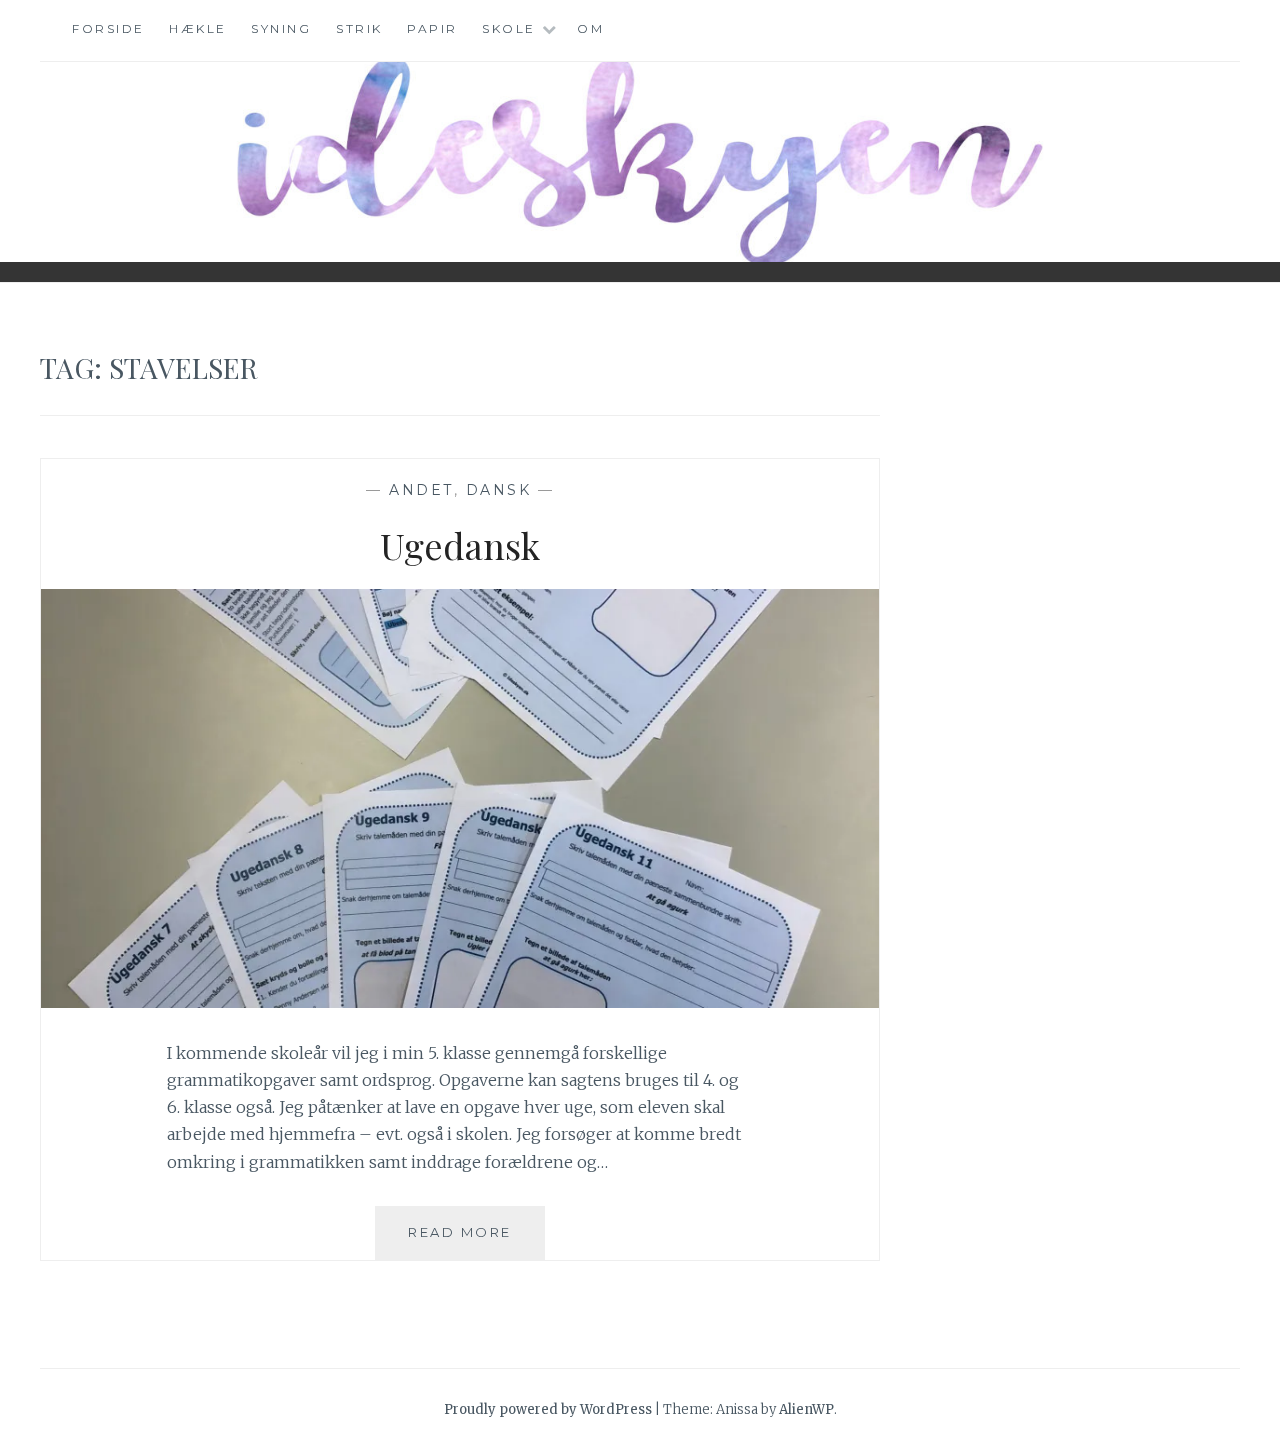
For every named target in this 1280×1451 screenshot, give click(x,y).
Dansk (499, 490)
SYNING (281, 28)
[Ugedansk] (460, 1002)
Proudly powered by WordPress (548, 1409)
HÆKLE (198, 28)
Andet (421, 490)
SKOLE (509, 28)
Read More (476, 1231)
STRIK (359, 28)
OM (590, 28)
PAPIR (432, 28)
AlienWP (806, 1409)
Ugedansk (460, 545)
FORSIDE (108, 28)
